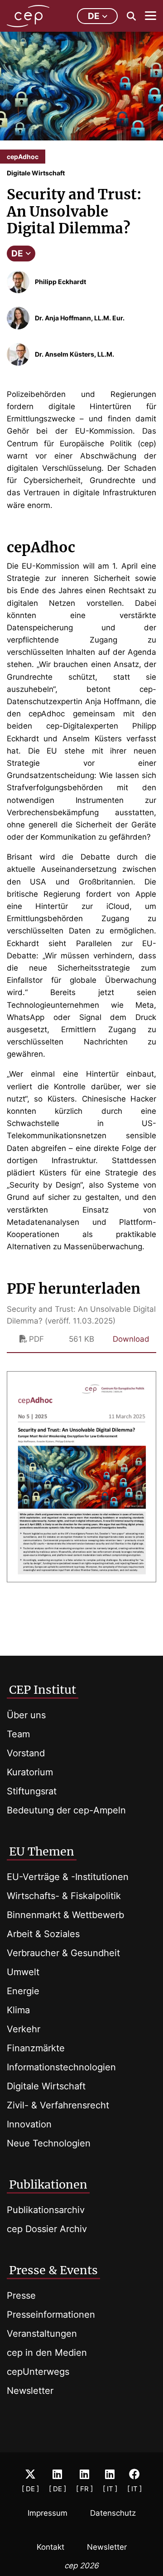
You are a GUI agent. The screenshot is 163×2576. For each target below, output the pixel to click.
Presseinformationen (51, 2315)
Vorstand (26, 1753)
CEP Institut (43, 1690)
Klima (18, 2010)
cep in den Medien (47, 2353)
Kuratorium (30, 1772)
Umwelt (23, 1972)
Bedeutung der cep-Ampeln (66, 1810)
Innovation (29, 2124)
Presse (21, 2296)
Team (18, 1734)
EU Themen (42, 1851)
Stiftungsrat (32, 1791)
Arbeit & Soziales (43, 1934)
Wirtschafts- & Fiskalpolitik (64, 1896)
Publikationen (48, 2185)
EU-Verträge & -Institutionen (68, 1877)
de (94, 16)
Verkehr (24, 2029)
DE (17, 254)
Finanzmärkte (36, 2048)
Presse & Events (53, 2270)
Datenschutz (113, 2513)
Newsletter (30, 2391)
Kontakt (50, 2547)
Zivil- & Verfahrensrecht (58, 2105)
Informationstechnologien (61, 2067)
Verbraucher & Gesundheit (63, 1953)
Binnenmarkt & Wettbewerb (65, 1915)
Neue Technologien (49, 2143)
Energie (23, 1991)
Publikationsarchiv (46, 2210)
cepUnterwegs (38, 2372)
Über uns (26, 1715)
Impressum (48, 2513)
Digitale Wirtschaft (46, 2086)
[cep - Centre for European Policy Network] (28, 16)
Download (131, 1339)
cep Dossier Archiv (47, 2229)
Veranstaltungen (42, 2334)
